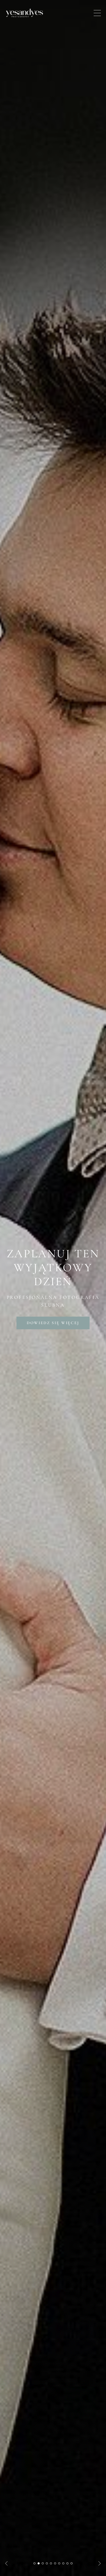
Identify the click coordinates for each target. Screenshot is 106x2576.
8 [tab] (63, 2563)
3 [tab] (43, 2563)
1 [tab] (34, 2563)
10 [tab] (72, 2563)
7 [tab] (59, 2563)
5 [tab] (51, 2563)
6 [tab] (55, 2563)
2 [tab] (39, 2563)
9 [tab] (67, 2563)
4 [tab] (47, 2563)
